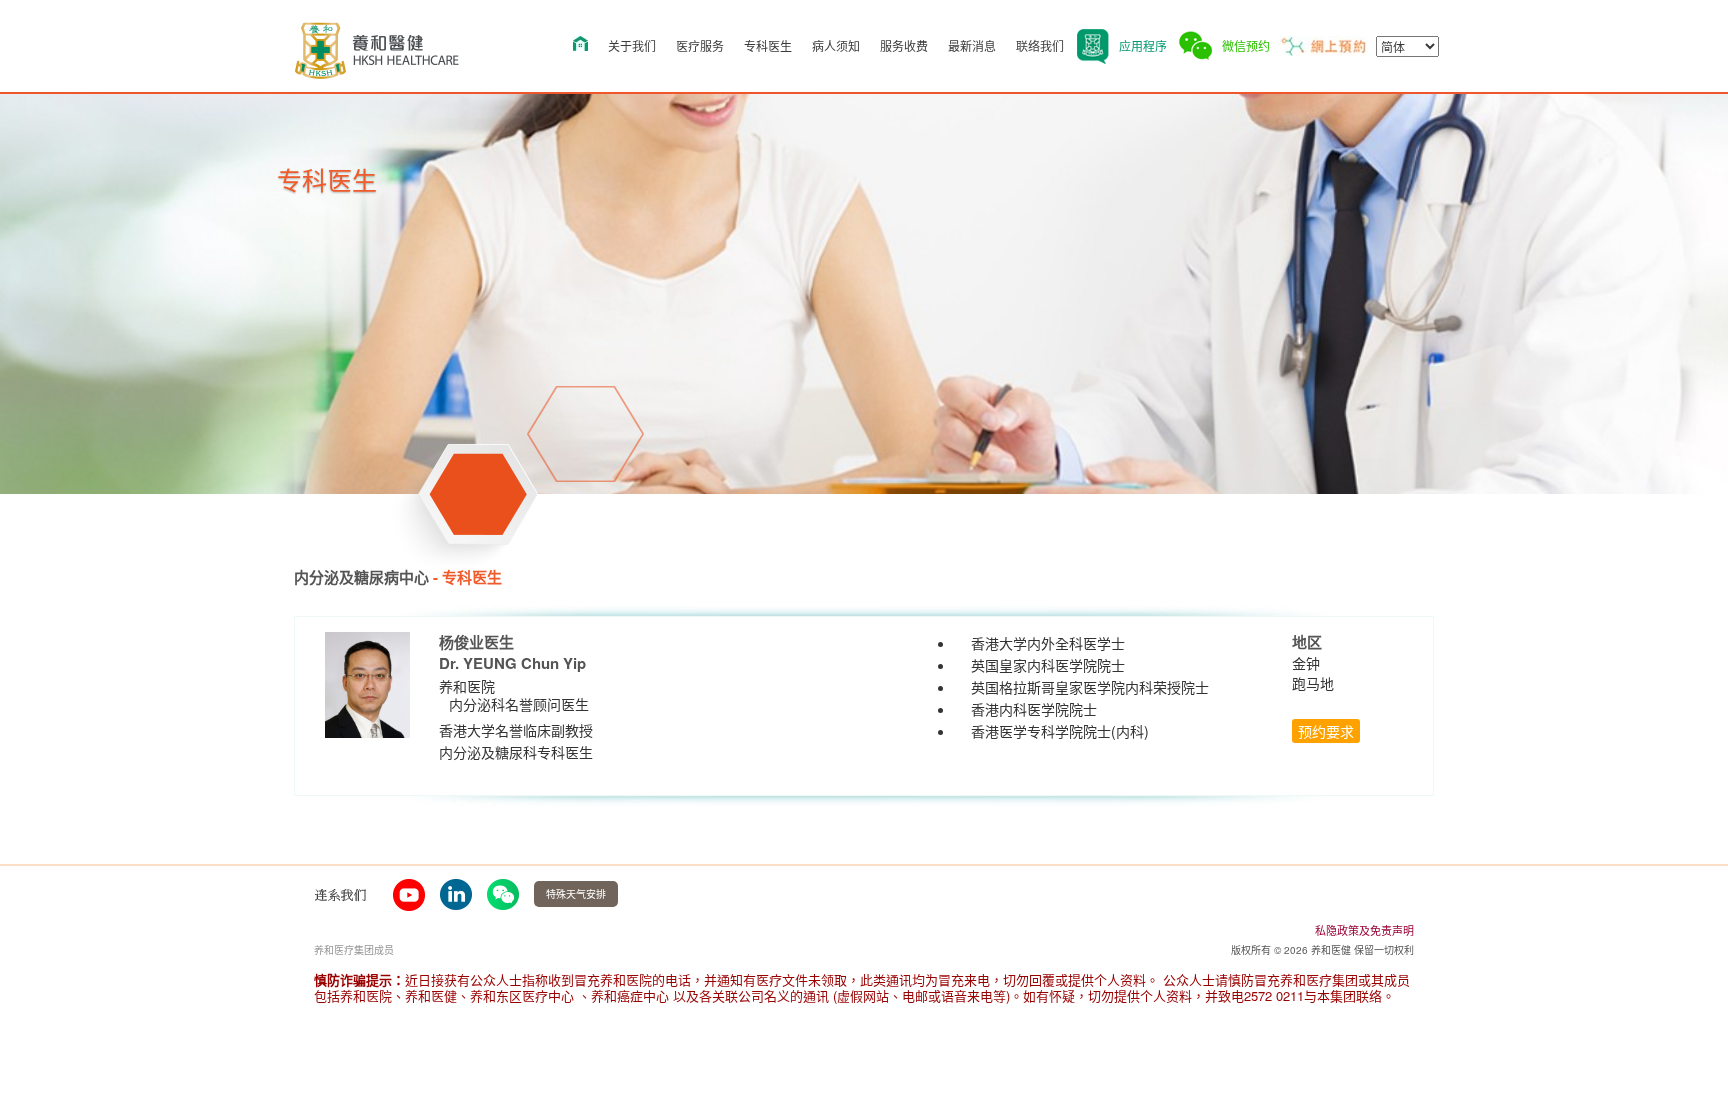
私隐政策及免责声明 (1364, 930)
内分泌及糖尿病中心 (361, 577)
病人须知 (836, 45)
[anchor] (409, 894)
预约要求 (1326, 731)
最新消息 (972, 45)
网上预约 (1323, 46)
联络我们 (1040, 45)
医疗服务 (700, 45)
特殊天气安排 (576, 894)
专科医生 (768, 45)
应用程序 (1143, 45)
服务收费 (904, 45)
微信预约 (1246, 45)
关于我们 (632, 45)
